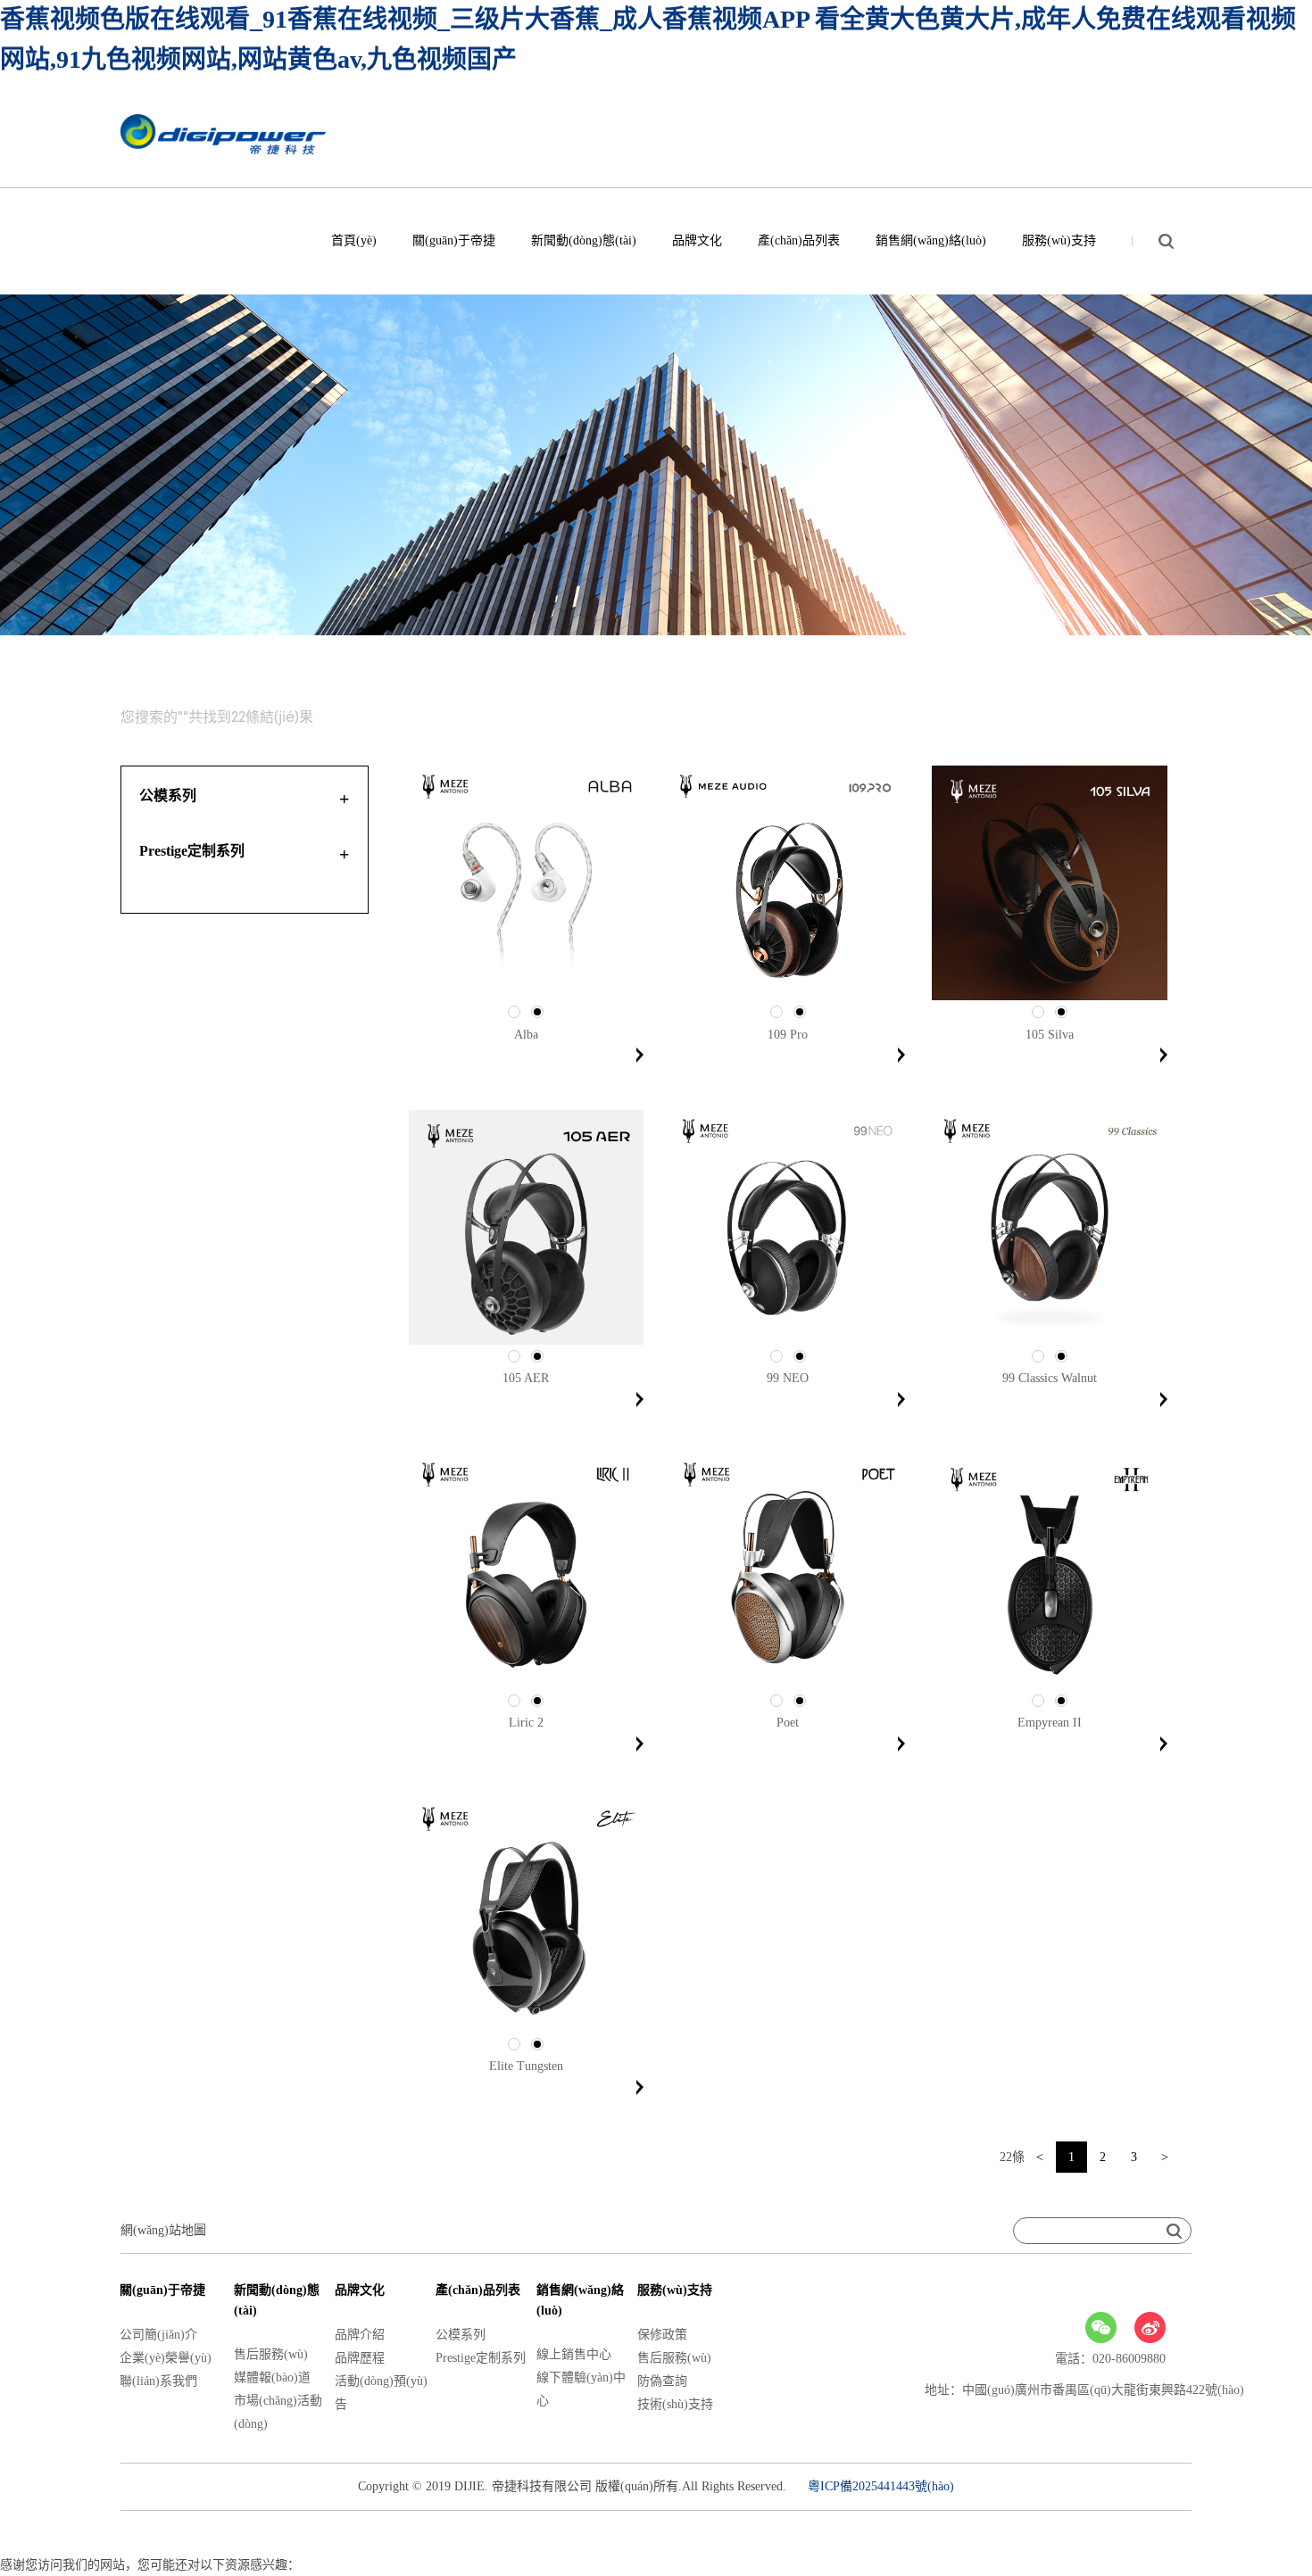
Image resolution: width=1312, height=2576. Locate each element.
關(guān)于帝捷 (454, 240)
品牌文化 (697, 240)
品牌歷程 (360, 2358)
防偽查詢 (662, 2381)
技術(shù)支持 (675, 2404)
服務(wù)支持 (1059, 240)
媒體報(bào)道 (272, 2377)
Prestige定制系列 (481, 2358)
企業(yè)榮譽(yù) (166, 2358)
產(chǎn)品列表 (799, 240)
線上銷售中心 (574, 2354)
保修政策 (662, 2335)
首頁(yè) (354, 240)
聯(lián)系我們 (158, 2381)
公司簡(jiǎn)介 (158, 2335)
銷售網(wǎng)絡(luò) (931, 240)
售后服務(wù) (271, 2354)
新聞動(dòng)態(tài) (584, 240)
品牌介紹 (360, 2335)
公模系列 (461, 2335)
